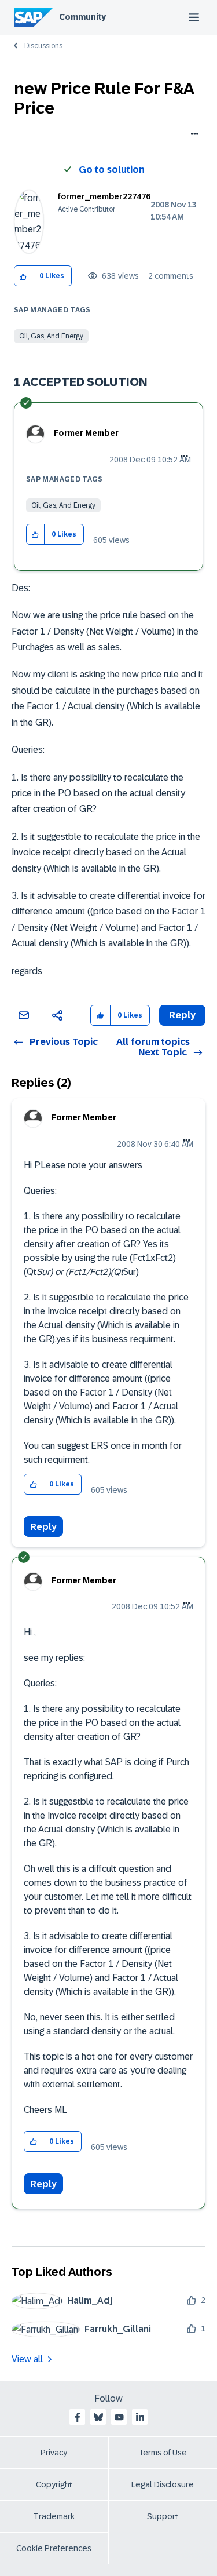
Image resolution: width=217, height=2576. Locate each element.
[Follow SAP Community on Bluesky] (98, 2417)
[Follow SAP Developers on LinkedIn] (140, 2417)
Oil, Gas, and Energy (51, 336)
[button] (23, 276)
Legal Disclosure (163, 2484)
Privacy (54, 2453)
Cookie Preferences (54, 2548)
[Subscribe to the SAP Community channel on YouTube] (119, 2417)
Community (82, 17)
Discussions (43, 46)
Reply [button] (182, 1015)
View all (27, 2359)
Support (163, 2516)
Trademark (54, 2516)
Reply (43, 1527)
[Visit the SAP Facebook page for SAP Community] (78, 2417)
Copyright (54, 2484)
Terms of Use (163, 2453)
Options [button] (192, 135)
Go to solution (112, 170)
